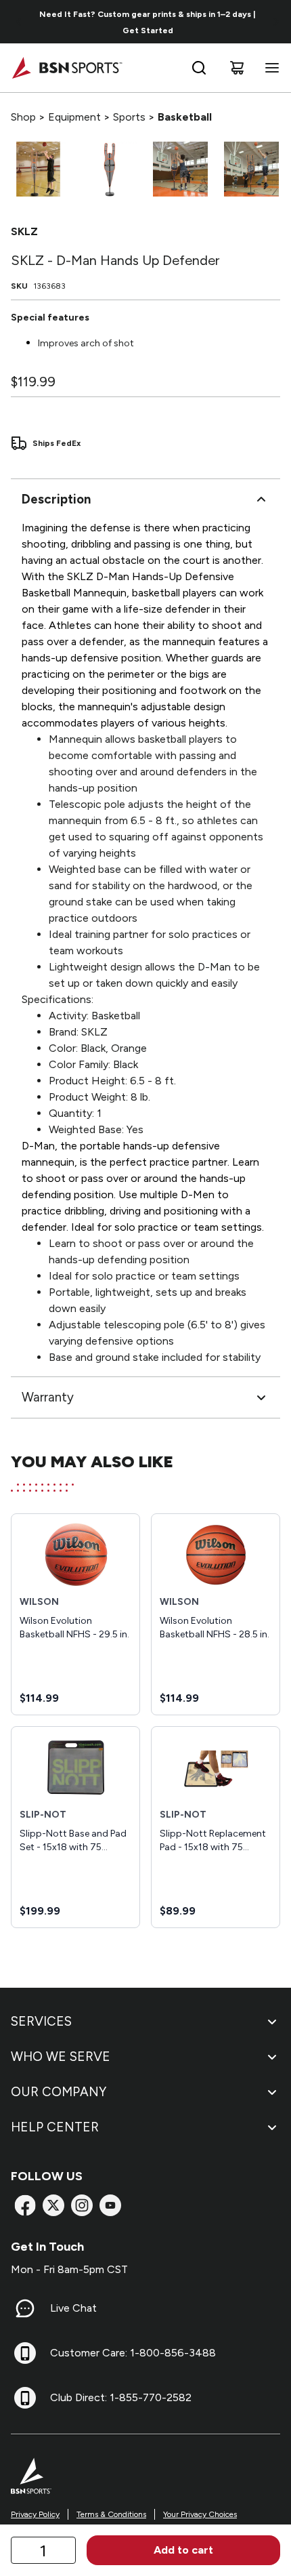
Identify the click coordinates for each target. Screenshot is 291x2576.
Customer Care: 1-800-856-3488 (133, 2353)
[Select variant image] (38, 169)
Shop (23, 117)
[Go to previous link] (19, 22)
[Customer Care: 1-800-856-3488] (25, 2353)
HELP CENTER (55, 2127)
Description (56, 499)
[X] (53, 2205)
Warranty (48, 1397)
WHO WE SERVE (61, 2057)
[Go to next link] (276, 22)
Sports (129, 117)
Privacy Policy (35, 2514)
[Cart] (237, 68)
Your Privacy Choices (200, 2514)
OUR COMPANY (59, 2092)
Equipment (74, 117)
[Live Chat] (25, 2308)
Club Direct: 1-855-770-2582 (121, 2397)
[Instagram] (82, 2205)
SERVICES (41, 2021)
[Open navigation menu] (269, 68)
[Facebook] (25, 2205)
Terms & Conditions (111, 2514)
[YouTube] (110, 2205)
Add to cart (183, 2550)
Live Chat (73, 2308)
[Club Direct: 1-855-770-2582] (25, 2398)
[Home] (67, 68)
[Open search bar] (199, 68)
